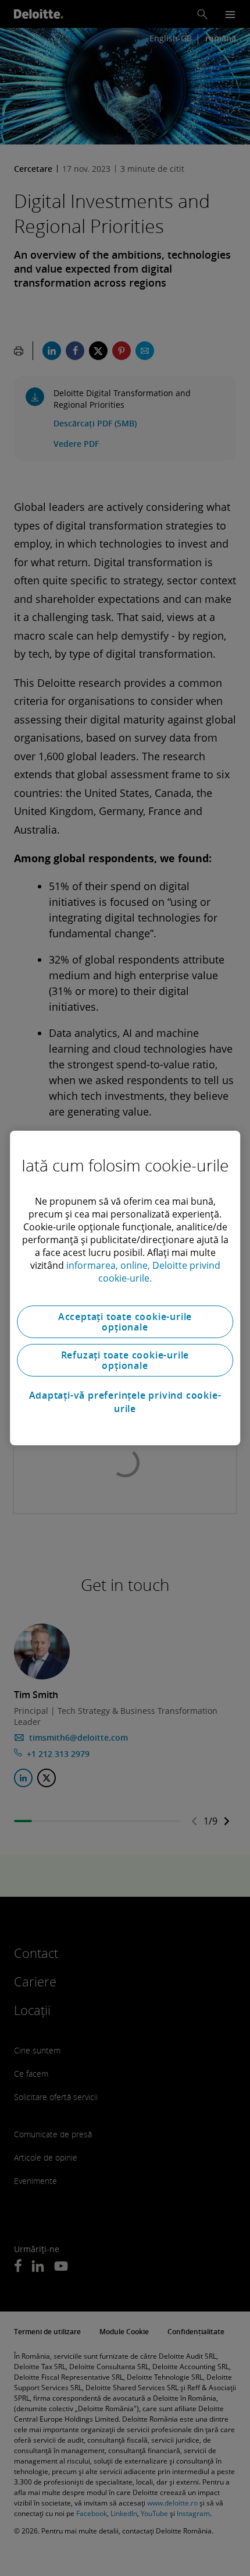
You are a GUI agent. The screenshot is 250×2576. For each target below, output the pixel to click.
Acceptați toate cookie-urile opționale (125, 1322)
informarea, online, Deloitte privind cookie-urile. (143, 1272)
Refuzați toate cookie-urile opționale (125, 1360)
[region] (125, 1288)
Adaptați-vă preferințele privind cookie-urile (125, 1402)
